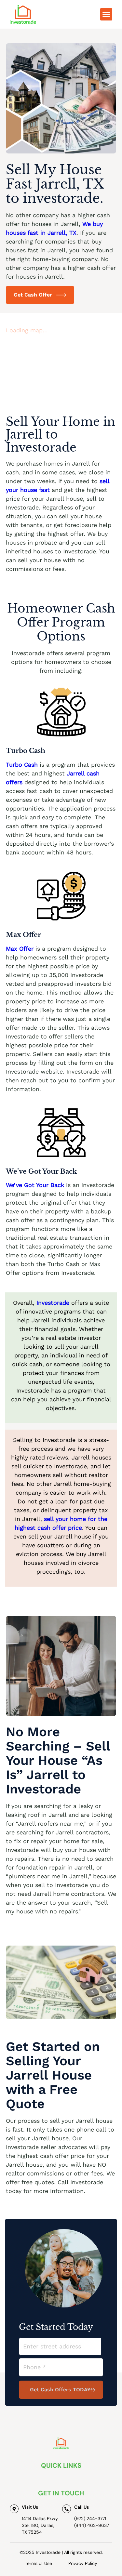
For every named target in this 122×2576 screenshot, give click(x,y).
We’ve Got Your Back (35, 1185)
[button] (106, 14)
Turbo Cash (22, 765)
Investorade (54, 1303)
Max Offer (20, 949)
